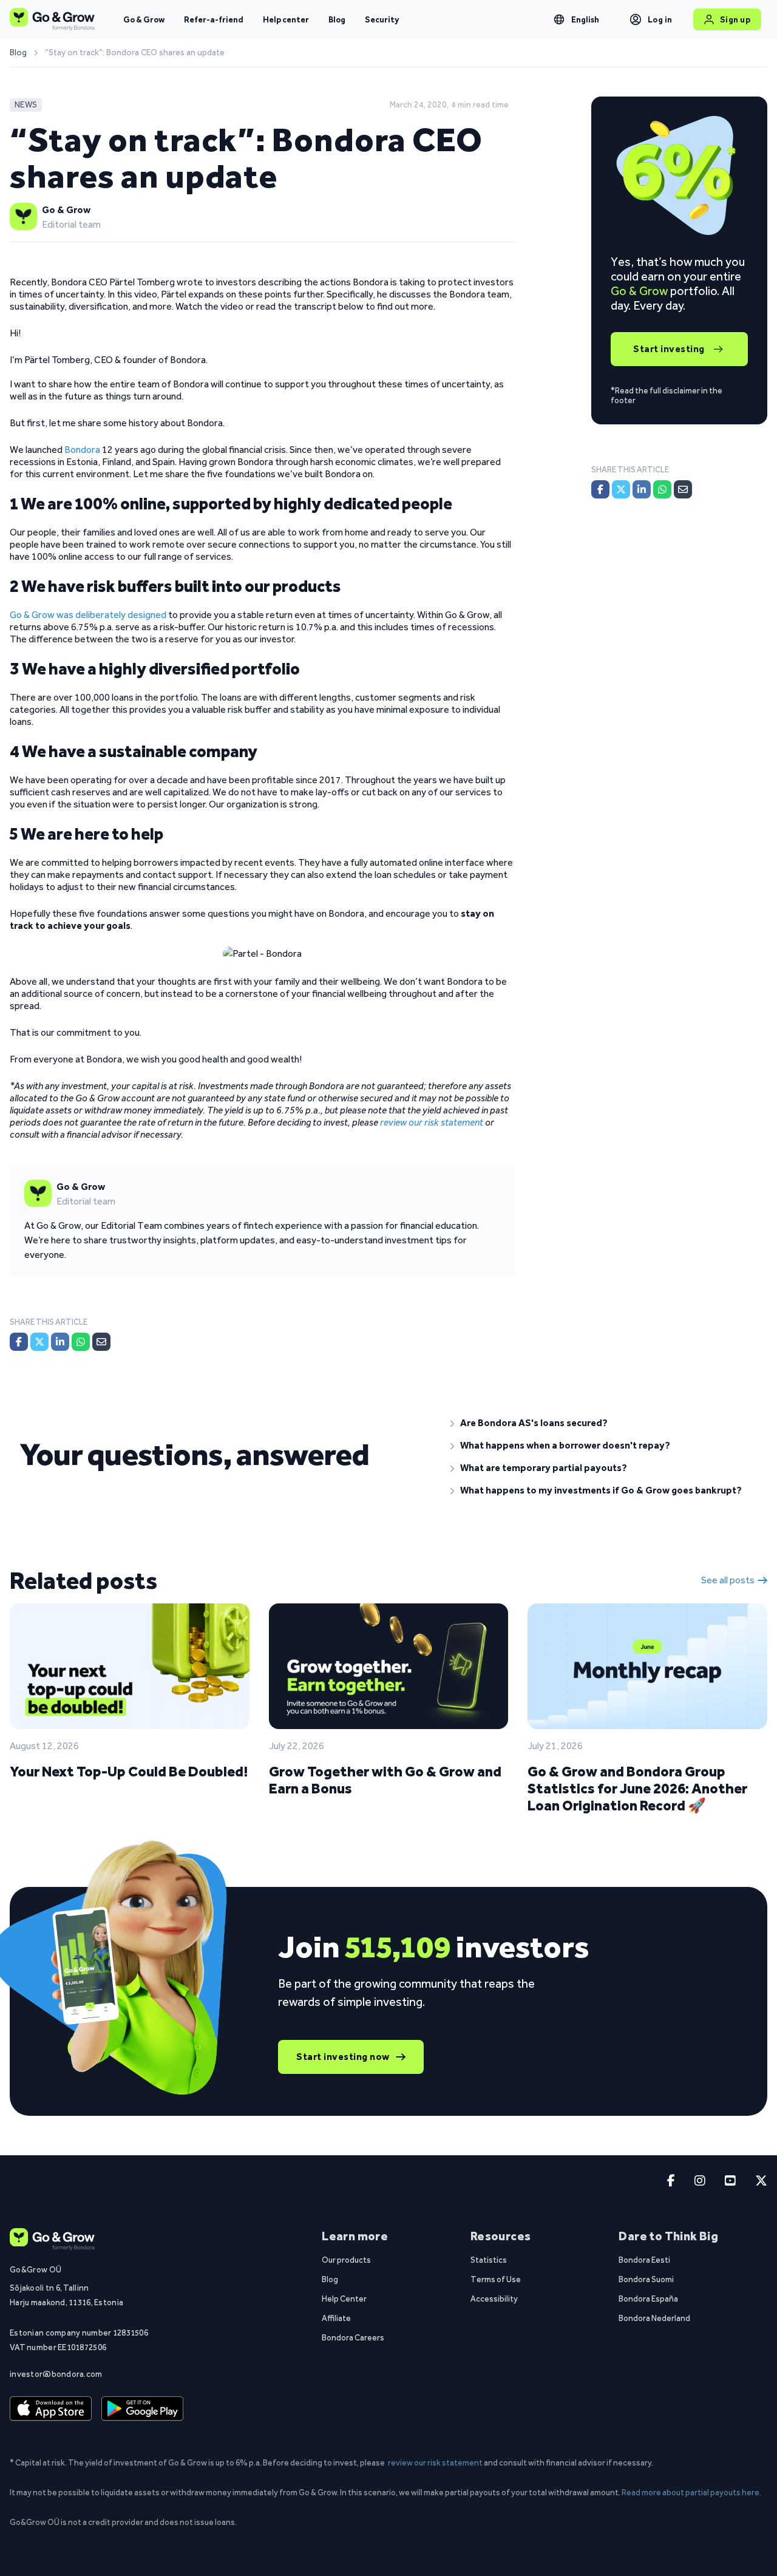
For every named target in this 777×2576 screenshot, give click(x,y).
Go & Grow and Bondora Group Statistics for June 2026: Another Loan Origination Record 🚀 (637, 1788)
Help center (286, 19)
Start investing (669, 349)
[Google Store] (142, 2409)
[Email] (101, 1342)
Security (382, 19)
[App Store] (51, 2409)
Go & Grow (144, 19)
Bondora (82, 450)
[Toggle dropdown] (559, 19)
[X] (39, 1342)
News (26, 105)
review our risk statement (432, 1122)
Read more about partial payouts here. (691, 2492)
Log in (660, 19)
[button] (604, 1423)
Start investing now (343, 2057)
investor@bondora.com (56, 2374)
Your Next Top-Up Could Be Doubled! (129, 1771)
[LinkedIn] (60, 1342)
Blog (337, 19)
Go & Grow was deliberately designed (88, 615)
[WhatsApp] (81, 1342)
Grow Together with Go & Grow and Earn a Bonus (385, 1780)
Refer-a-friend (214, 19)
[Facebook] (19, 1342)
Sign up (735, 19)
